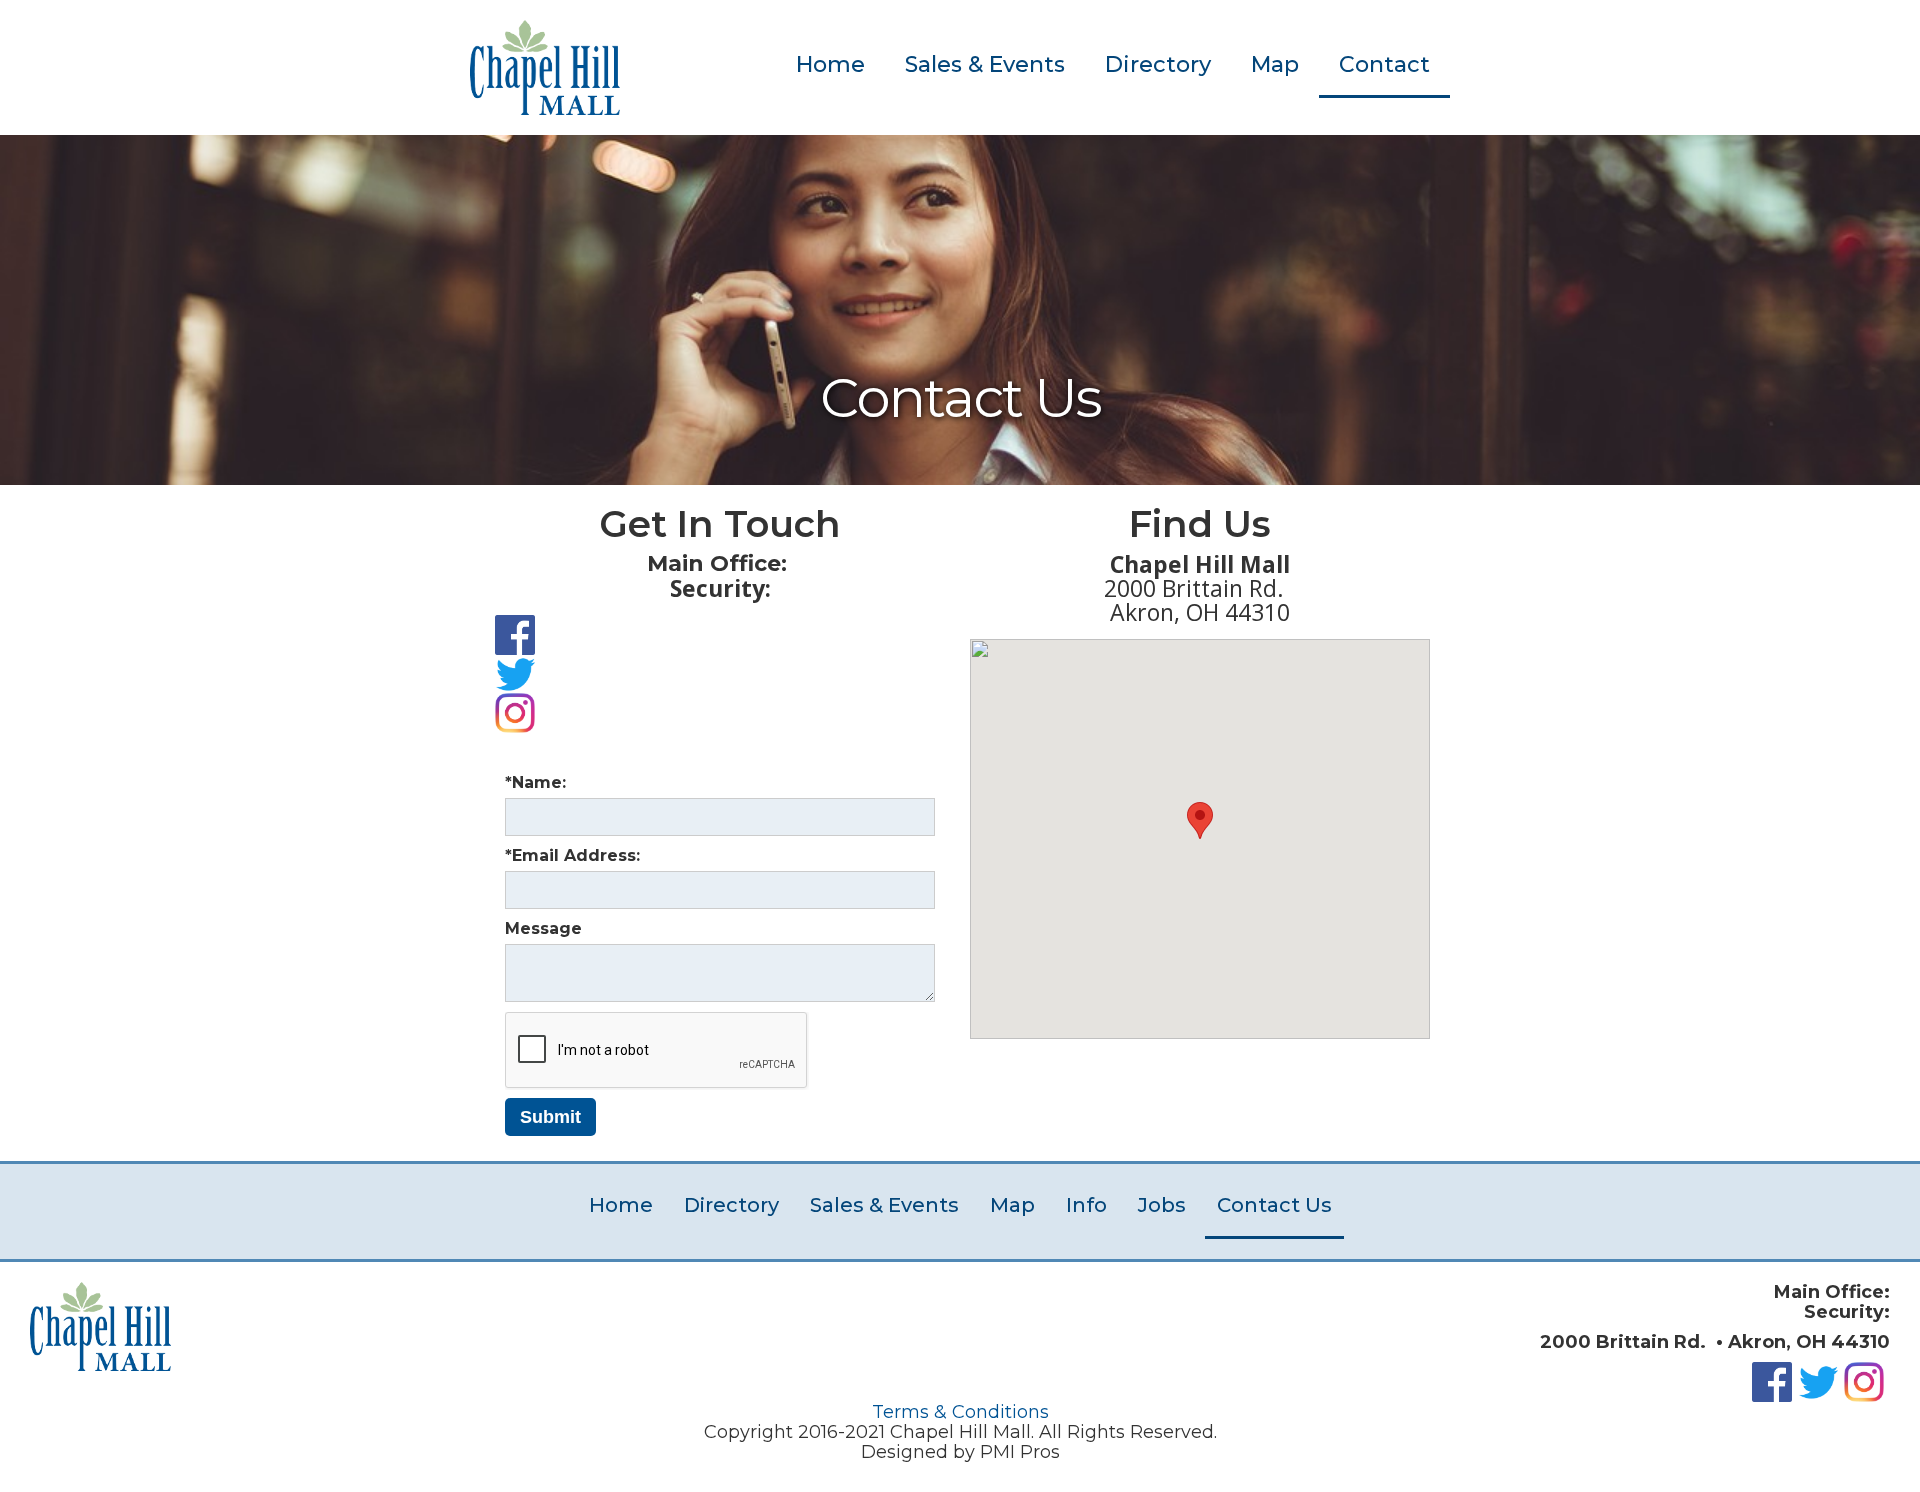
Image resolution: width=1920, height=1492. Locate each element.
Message (543, 928)
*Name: (535, 782)
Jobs (1162, 1205)
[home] (545, 67)
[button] (1200, 820)
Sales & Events (985, 64)
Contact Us (1274, 1205)
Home (830, 64)
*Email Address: (572, 855)
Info (1086, 1205)
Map (1275, 64)
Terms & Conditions (960, 1412)
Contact (1384, 64)
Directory (1158, 64)
